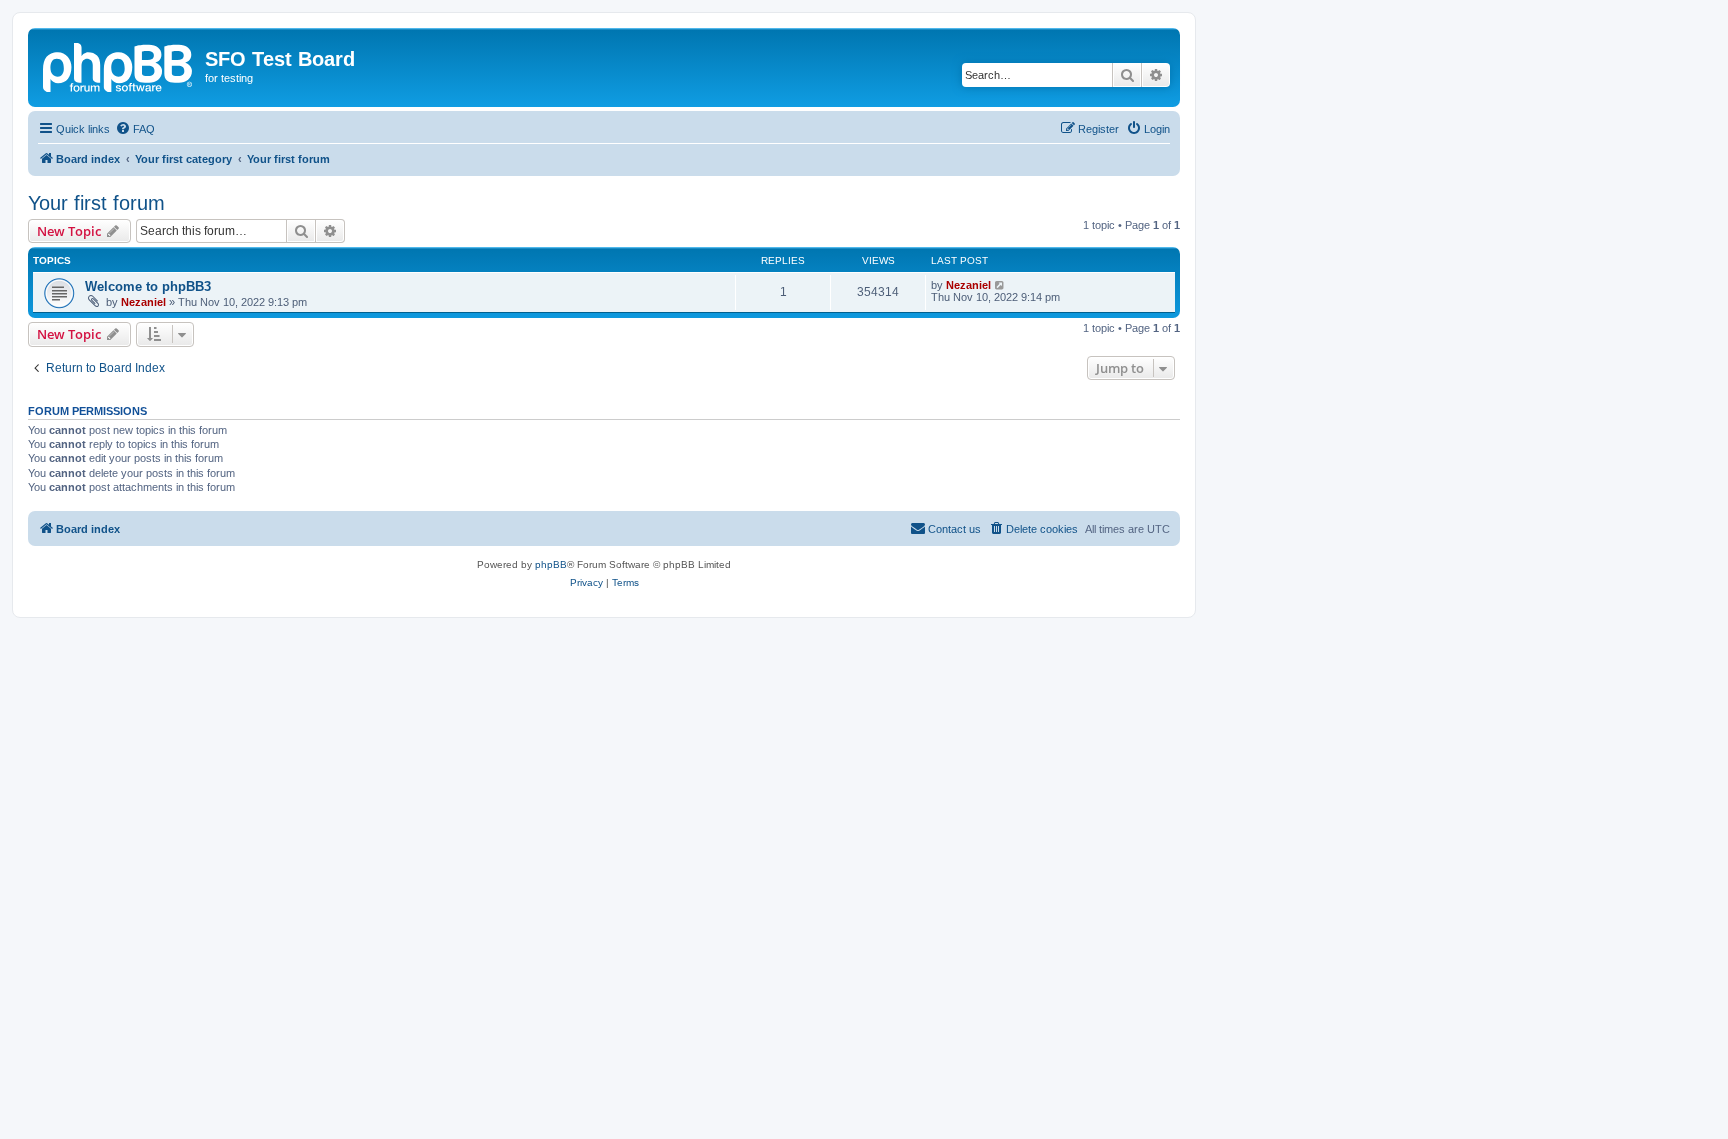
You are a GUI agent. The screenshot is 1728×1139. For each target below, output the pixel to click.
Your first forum (96, 203)
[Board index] (119, 65)
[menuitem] (135, 129)
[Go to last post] (1000, 285)
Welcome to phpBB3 (148, 286)
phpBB (551, 564)
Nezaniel (143, 302)
